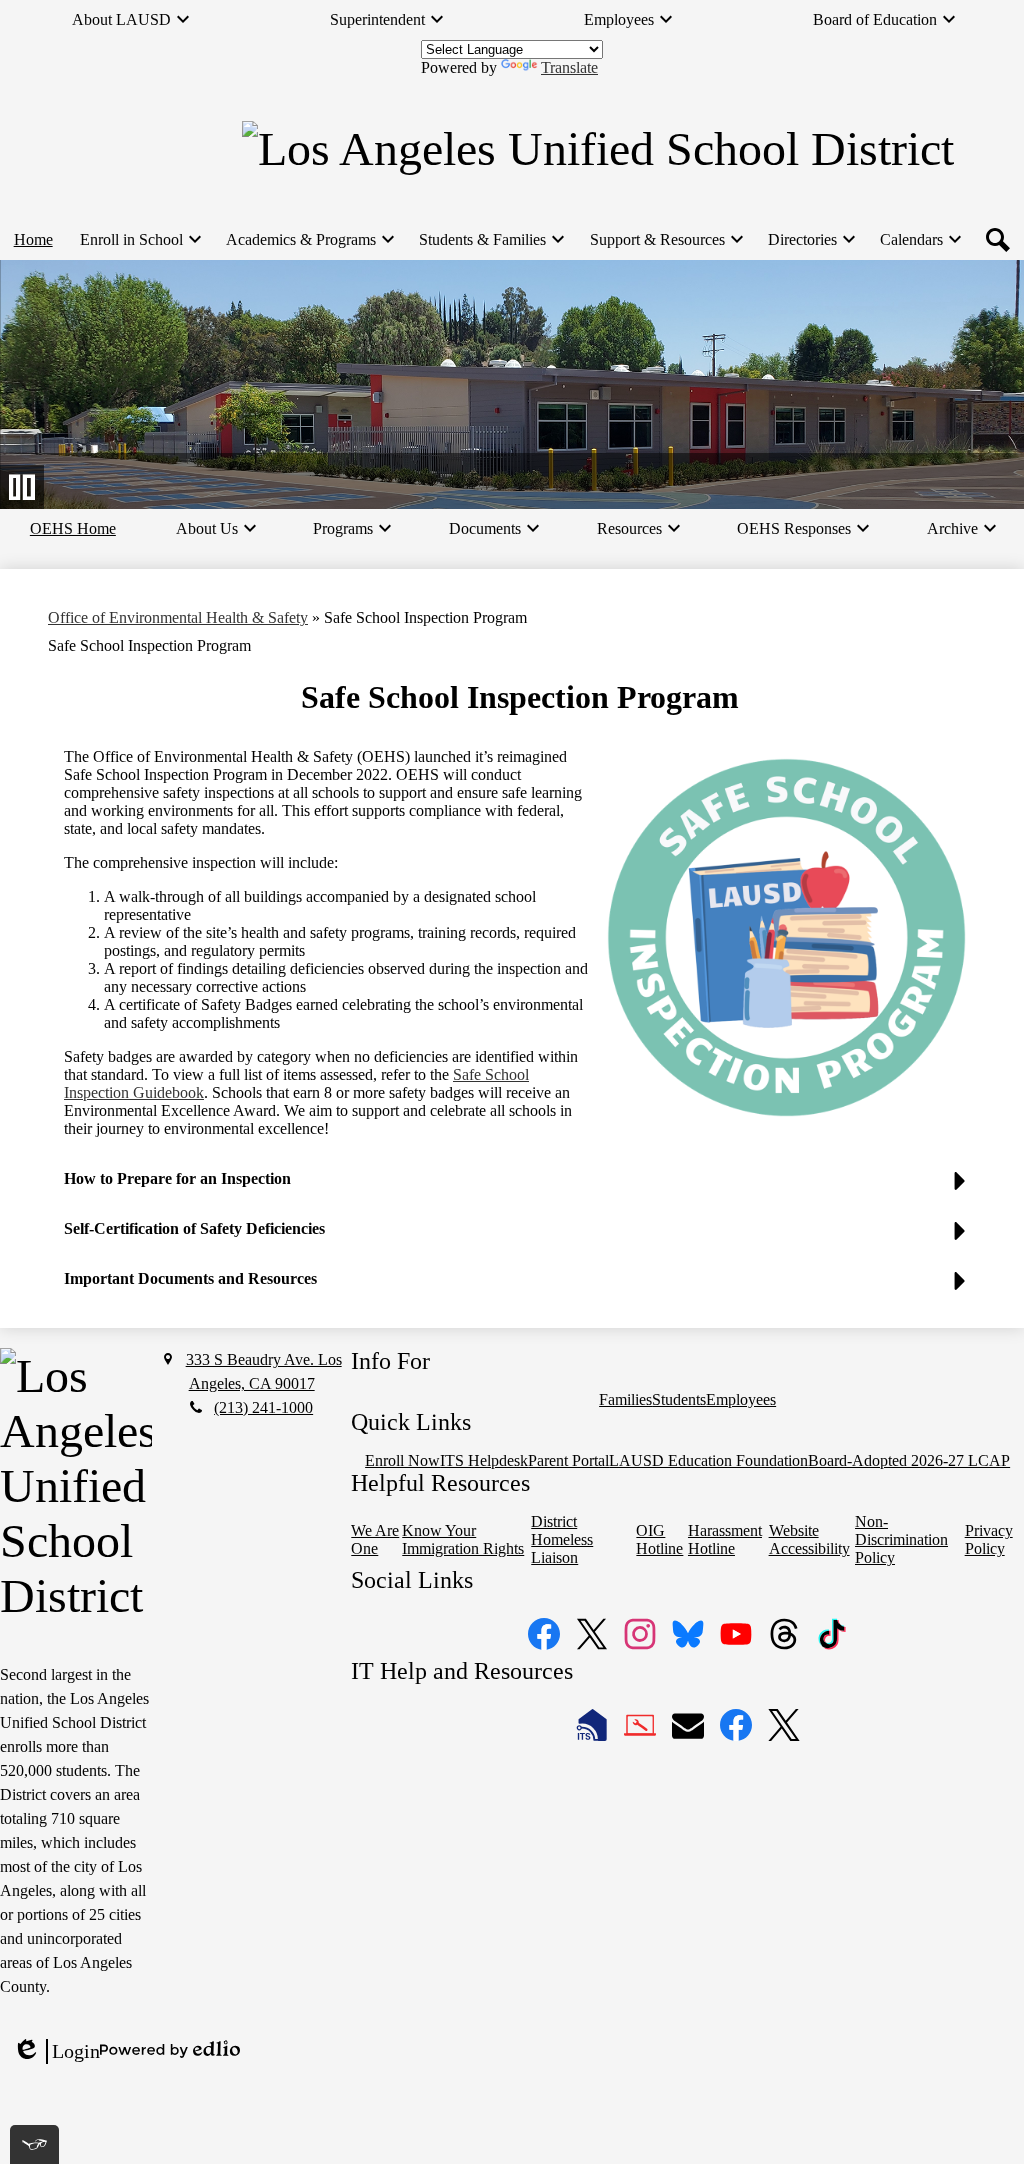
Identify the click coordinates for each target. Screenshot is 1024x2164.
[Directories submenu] (810, 240)
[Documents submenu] (493, 529)
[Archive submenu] (960, 529)
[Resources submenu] (637, 529)
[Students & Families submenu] (490, 240)
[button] (520, 1187)
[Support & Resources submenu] (665, 240)
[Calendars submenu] (919, 240)
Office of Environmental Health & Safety (178, 617)
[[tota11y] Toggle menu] (34, 2144)
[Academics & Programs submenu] (309, 240)
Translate (569, 67)
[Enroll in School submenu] (139, 240)
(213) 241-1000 (263, 1407)
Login (56, 2052)
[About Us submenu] (215, 529)
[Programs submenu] (351, 529)
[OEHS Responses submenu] (802, 529)
